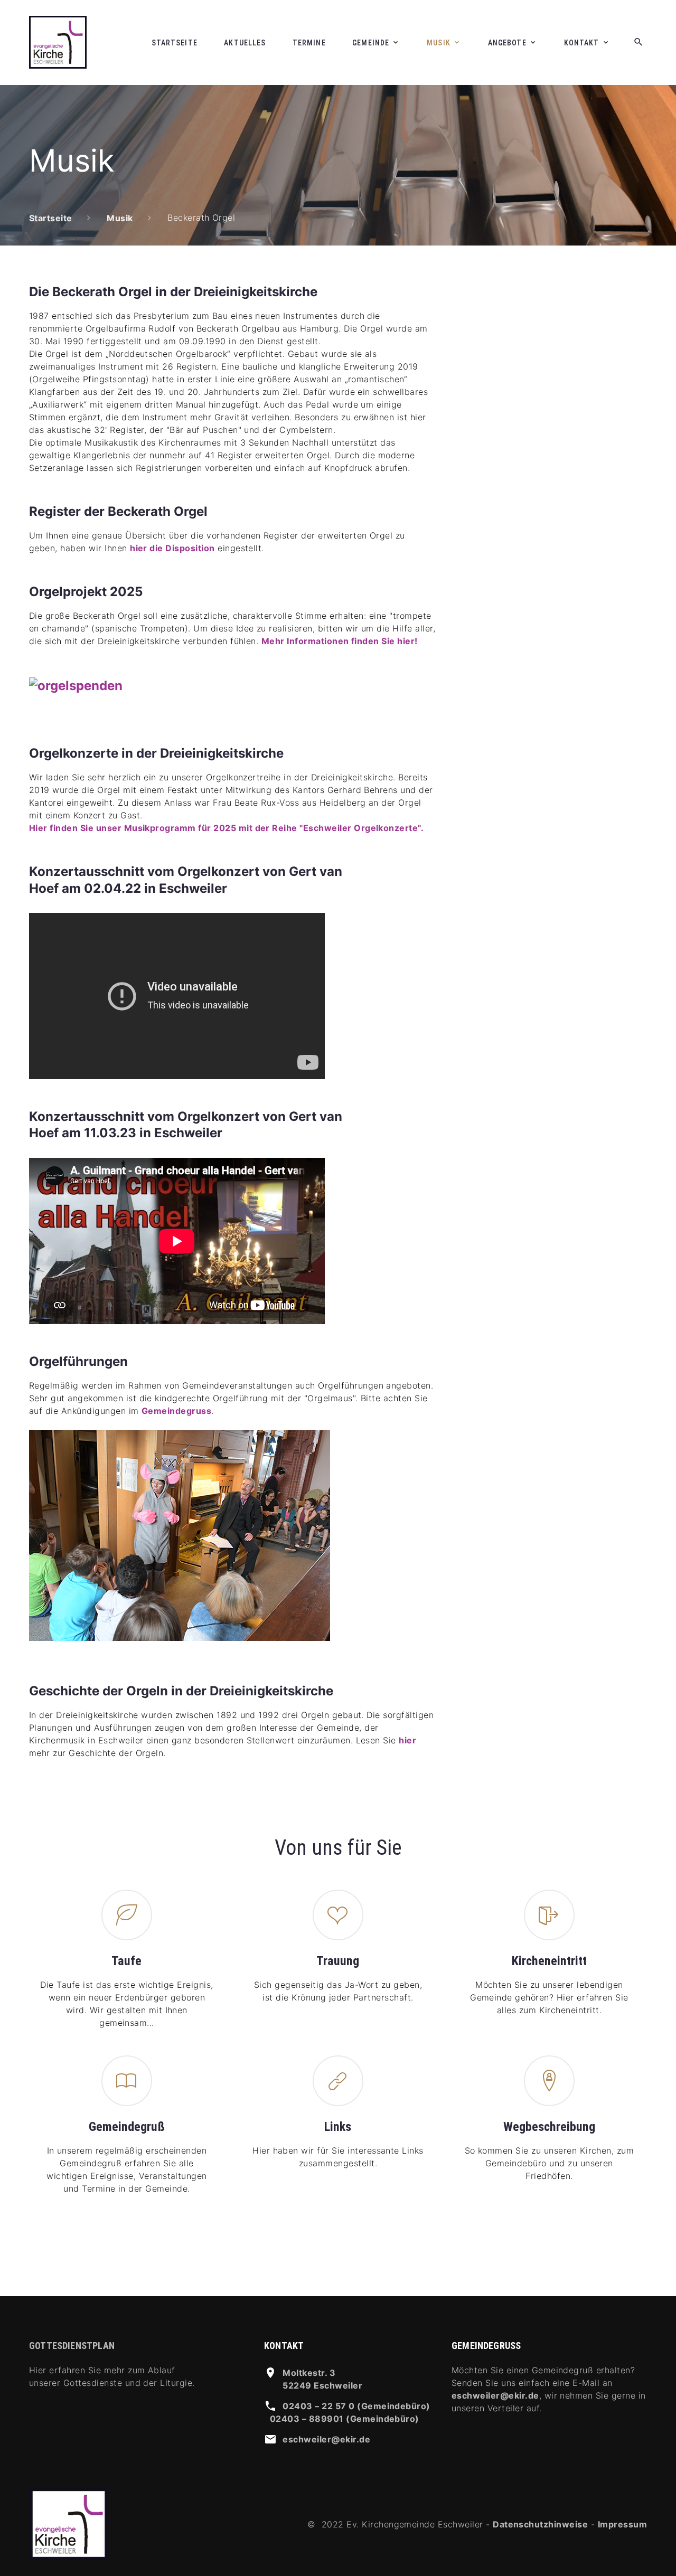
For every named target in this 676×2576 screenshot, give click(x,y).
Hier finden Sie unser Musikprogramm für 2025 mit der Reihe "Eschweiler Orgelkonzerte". (226, 828)
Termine (309, 43)
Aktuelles (245, 43)
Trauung (338, 1961)
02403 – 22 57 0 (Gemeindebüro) (356, 2406)
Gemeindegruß (127, 2127)
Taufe (126, 1961)
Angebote (507, 43)
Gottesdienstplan (72, 2346)
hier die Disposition (172, 548)
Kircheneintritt (549, 1961)
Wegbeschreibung (549, 2127)
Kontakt (582, 43)
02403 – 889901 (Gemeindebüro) (345, 2419)
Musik (439, 43)
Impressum (622, 2524)
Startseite (175, 43)
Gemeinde (371, 43)
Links (338, 2127)
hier (407, 1740)
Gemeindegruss (176, 1411)
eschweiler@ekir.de (326, 2439)
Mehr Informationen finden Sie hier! (340, 641)
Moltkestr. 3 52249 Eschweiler (322, 2379)
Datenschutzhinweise (540, 2524)
